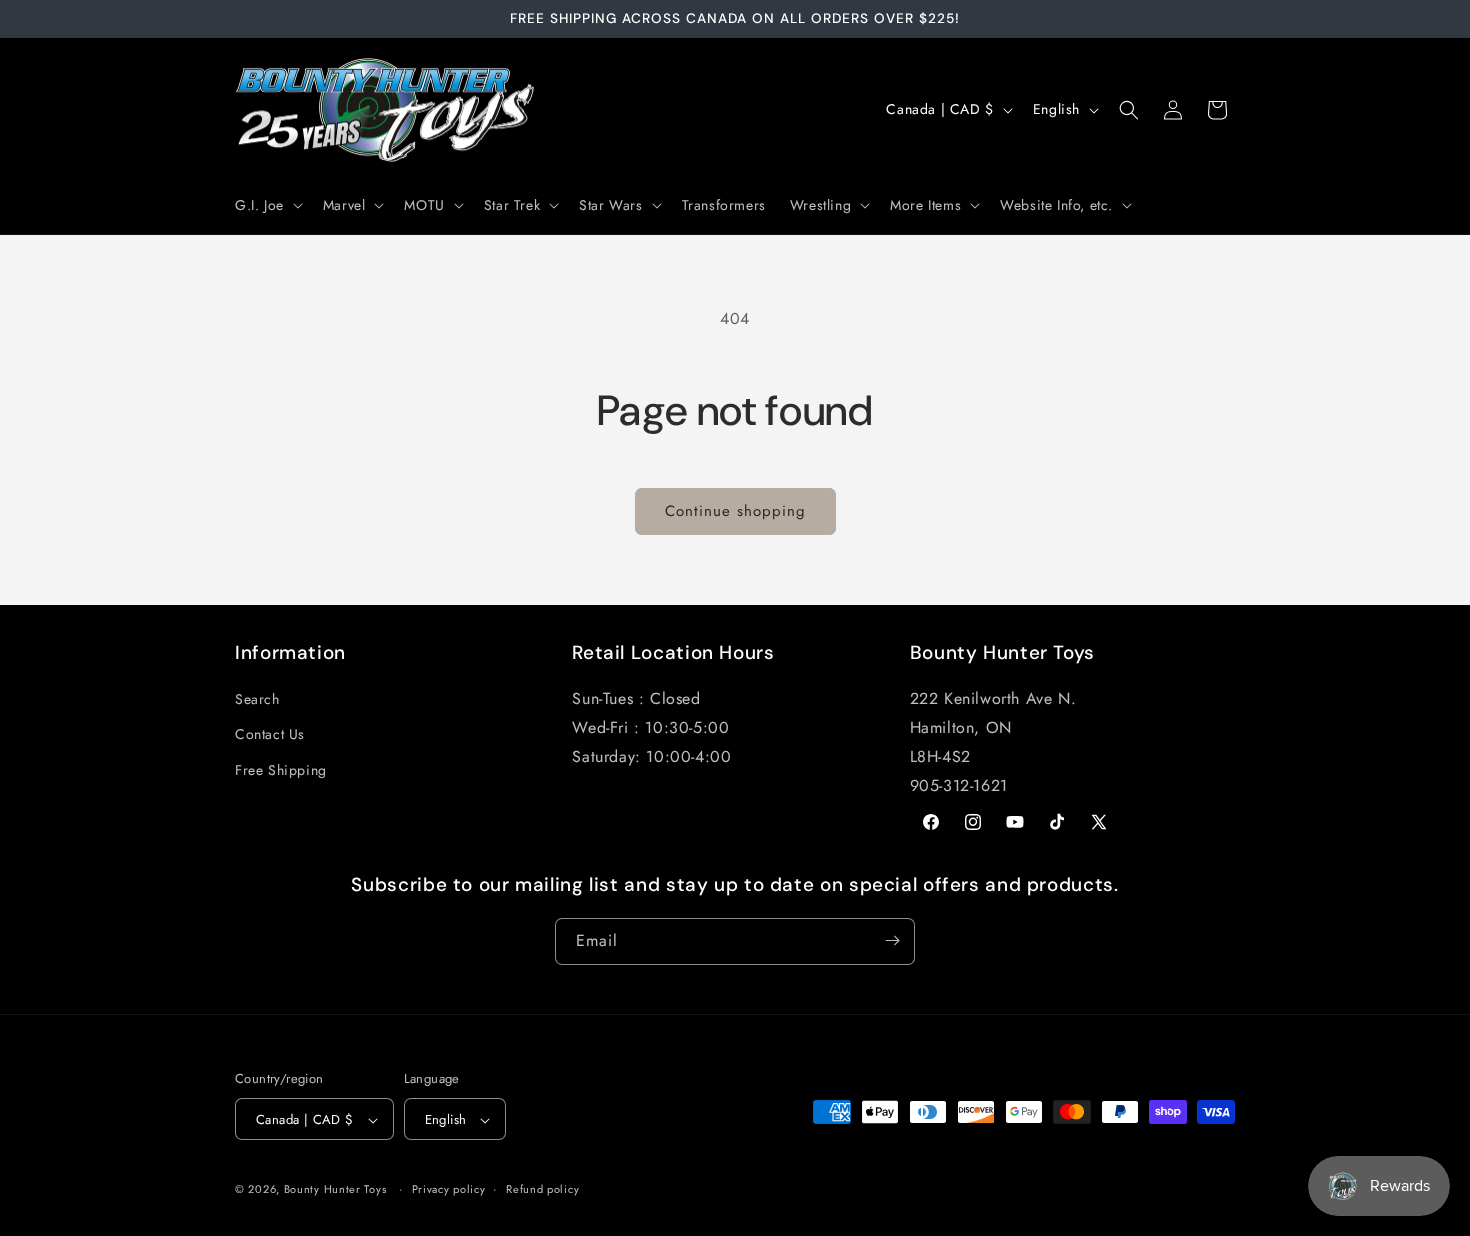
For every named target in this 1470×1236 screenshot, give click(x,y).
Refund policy (542, 1189)
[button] (267, 205)
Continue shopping (735, 511)
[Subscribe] (892, 940)
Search (257, 700)
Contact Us (270, 735)
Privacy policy (449, 1189)
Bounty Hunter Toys (335, 1190)
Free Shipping (281, 770)
